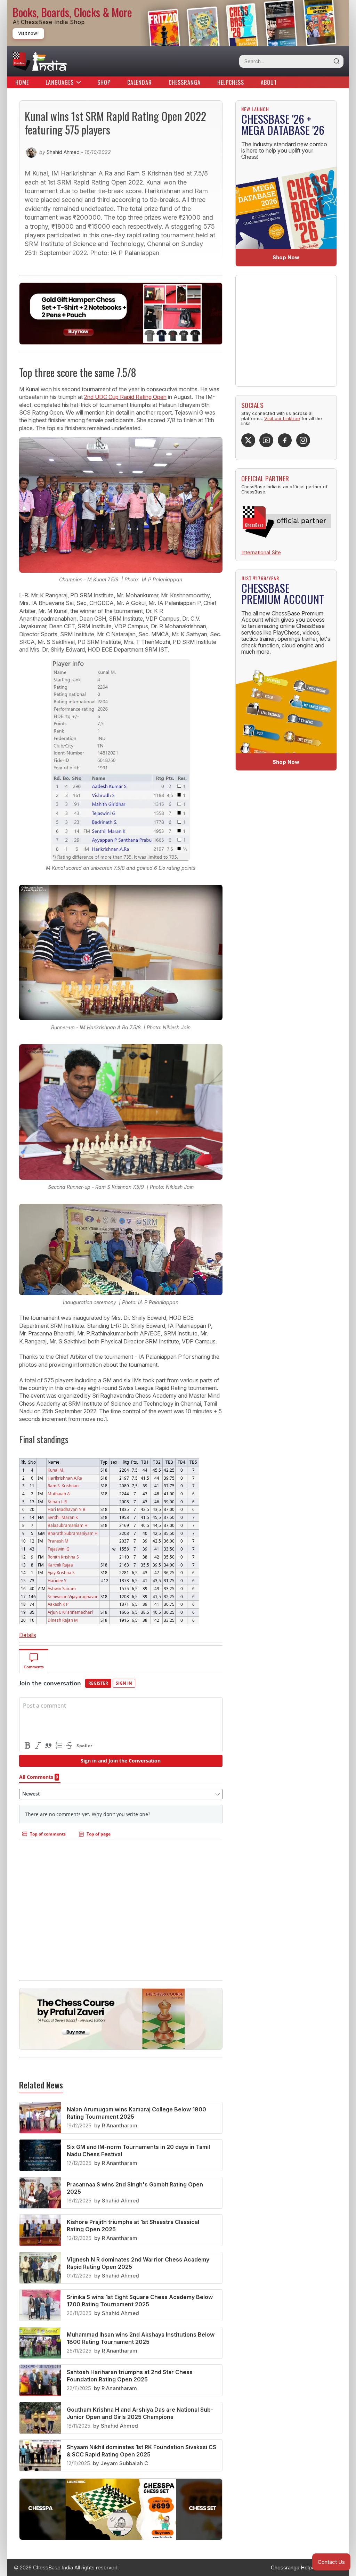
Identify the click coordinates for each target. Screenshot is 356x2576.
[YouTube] (266, 440)
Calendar (140, 82)
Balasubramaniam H (68, 1525)
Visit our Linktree (282, 419)
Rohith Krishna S (63, 1557)
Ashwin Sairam (62, 1588)
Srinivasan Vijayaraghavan (73, 1596)
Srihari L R (57, 1502)
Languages (60, 82)
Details (28, 1635)
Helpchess (231, 82)
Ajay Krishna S (61, 1572)
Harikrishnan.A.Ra (65, 1478)
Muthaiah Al (59, 1494)
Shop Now (286, 257)
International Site (261, 552)
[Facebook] (285, 440)
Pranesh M (58, 1541)
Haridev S (57, 1580)
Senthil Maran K (63, 1517)
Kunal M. (56, 1470)
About (269, 82)
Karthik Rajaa (60, 1565)
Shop (104, 82)
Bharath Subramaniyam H (73, 1533)
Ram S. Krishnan (63, 1486)
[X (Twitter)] (248, 440)
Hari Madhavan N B (67, 1509)
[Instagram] (303, 440)
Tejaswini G (59, 1549)
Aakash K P (58, 1604)
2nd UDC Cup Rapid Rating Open (125, 397)
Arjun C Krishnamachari (70, 1612)
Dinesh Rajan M (63, 1620)
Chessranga (185, 82)
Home (22, 82)
